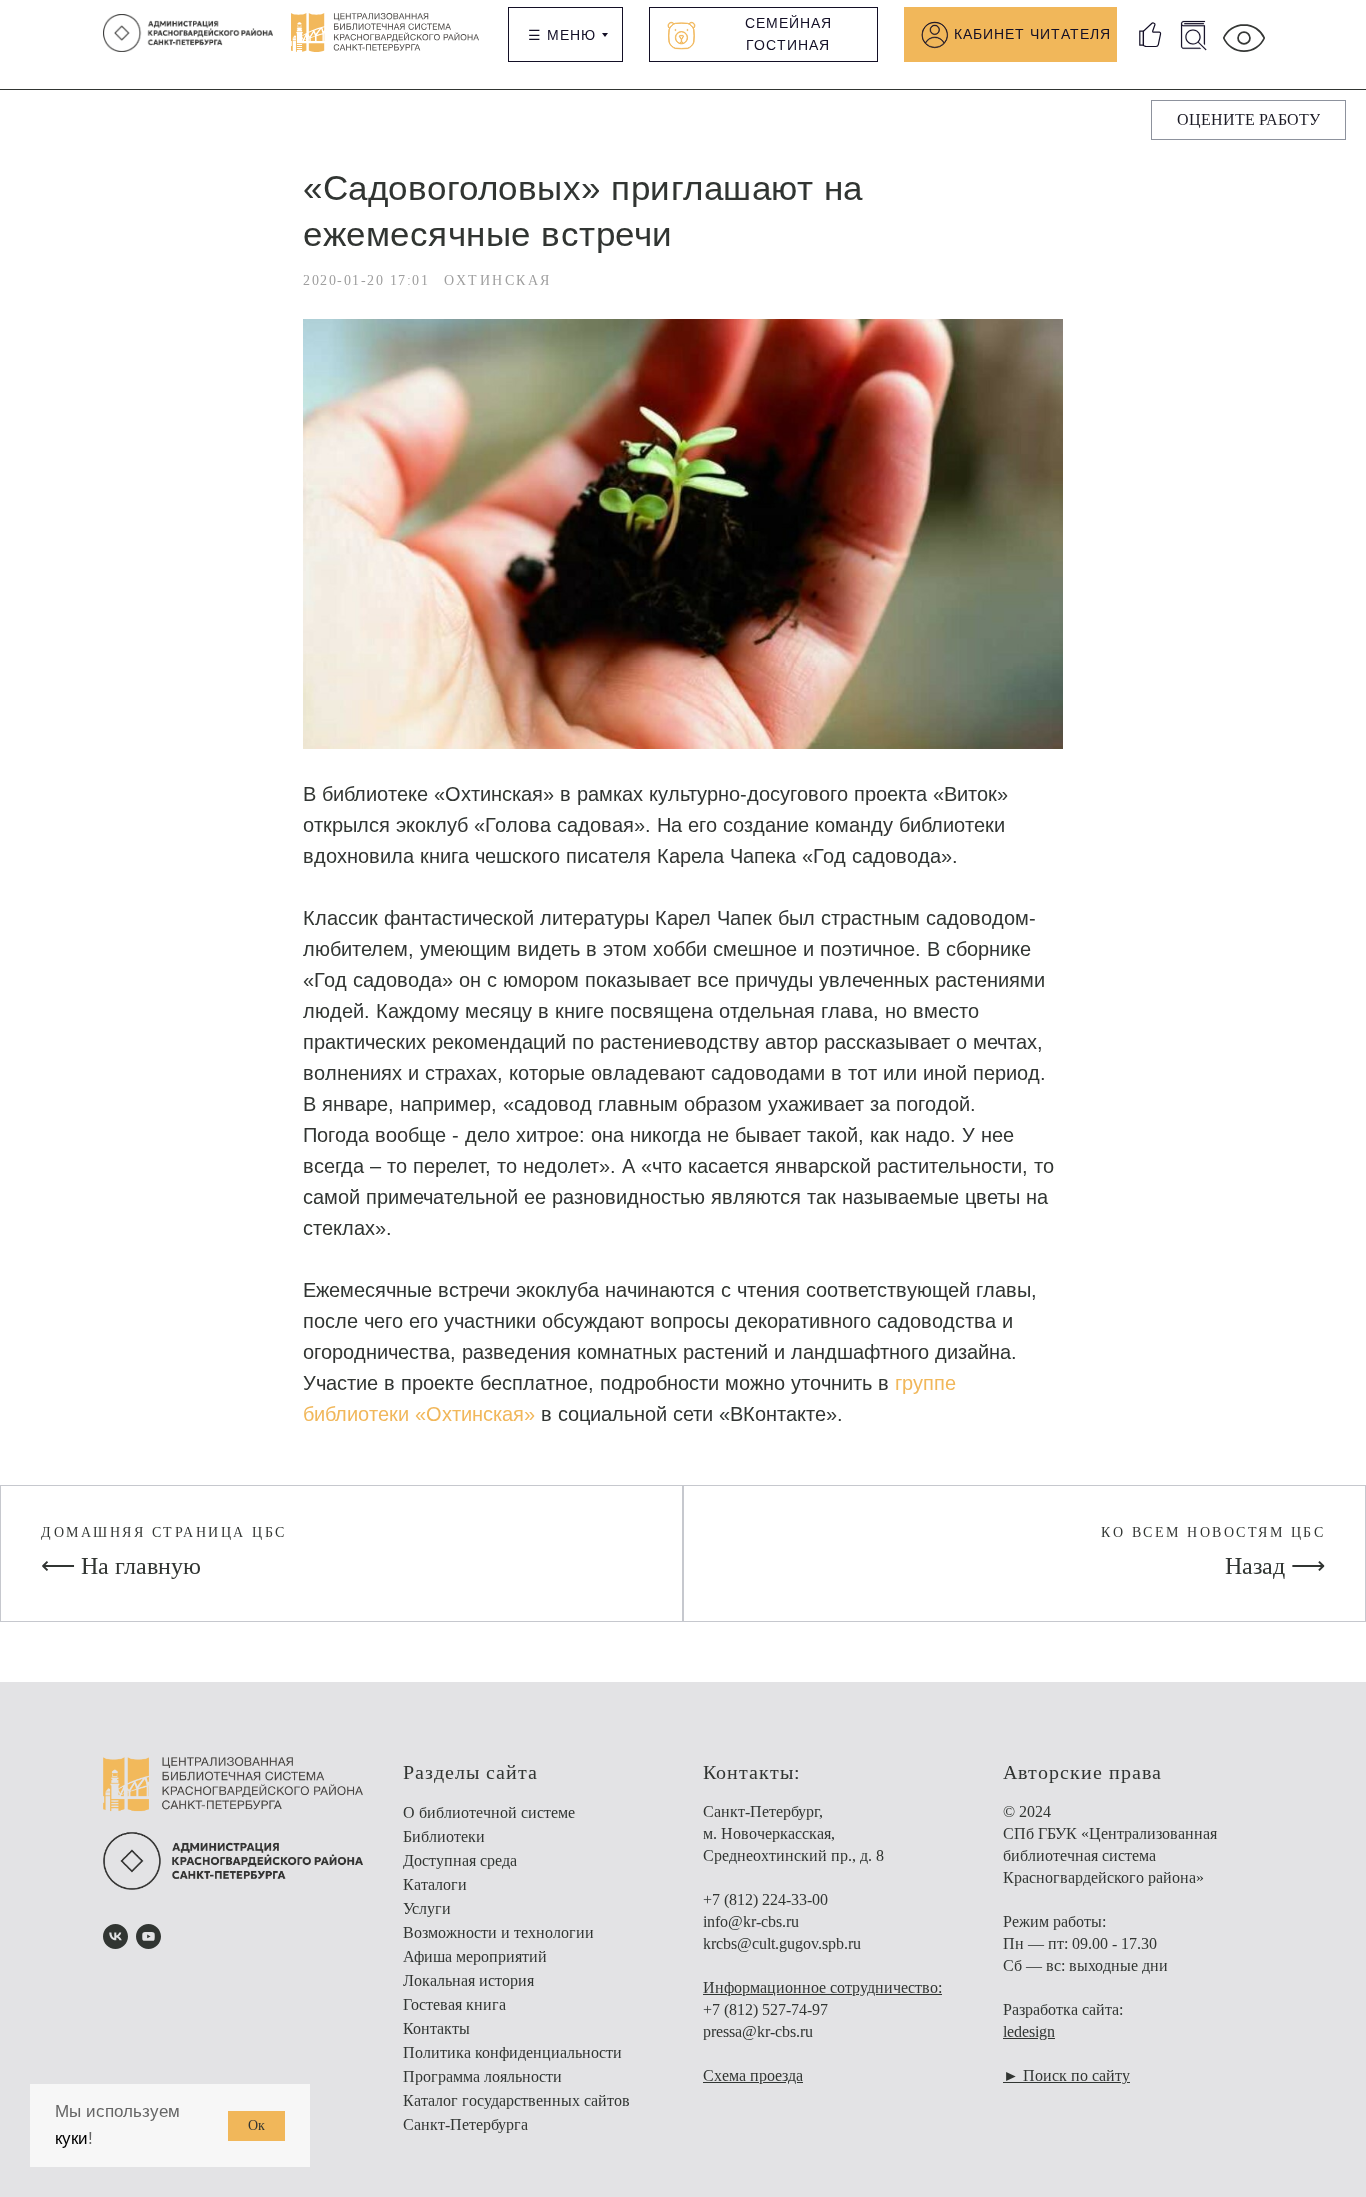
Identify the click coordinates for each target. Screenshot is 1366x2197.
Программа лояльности (482, 2076)
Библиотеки (444, 1836)
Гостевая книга (454, 2004)
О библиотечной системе (489, 1812)
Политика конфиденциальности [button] (512, 2052)
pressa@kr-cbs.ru (758, 2031)
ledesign (1029, 2031)
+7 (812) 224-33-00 (765, 1899)
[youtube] (148, 1936)
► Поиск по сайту (1066, 2075)
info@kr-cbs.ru (751, 1921)
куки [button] (71, 2138)
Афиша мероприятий (475, 1956)
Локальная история (468, 1980)
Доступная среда (460, 1860)
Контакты (436, 2028)
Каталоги (435, 1884)
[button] (1248, 120)
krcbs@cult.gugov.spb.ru (782, 1943)
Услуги (427, 1908)
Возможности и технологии (498, 1932)
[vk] (115, 1936)
